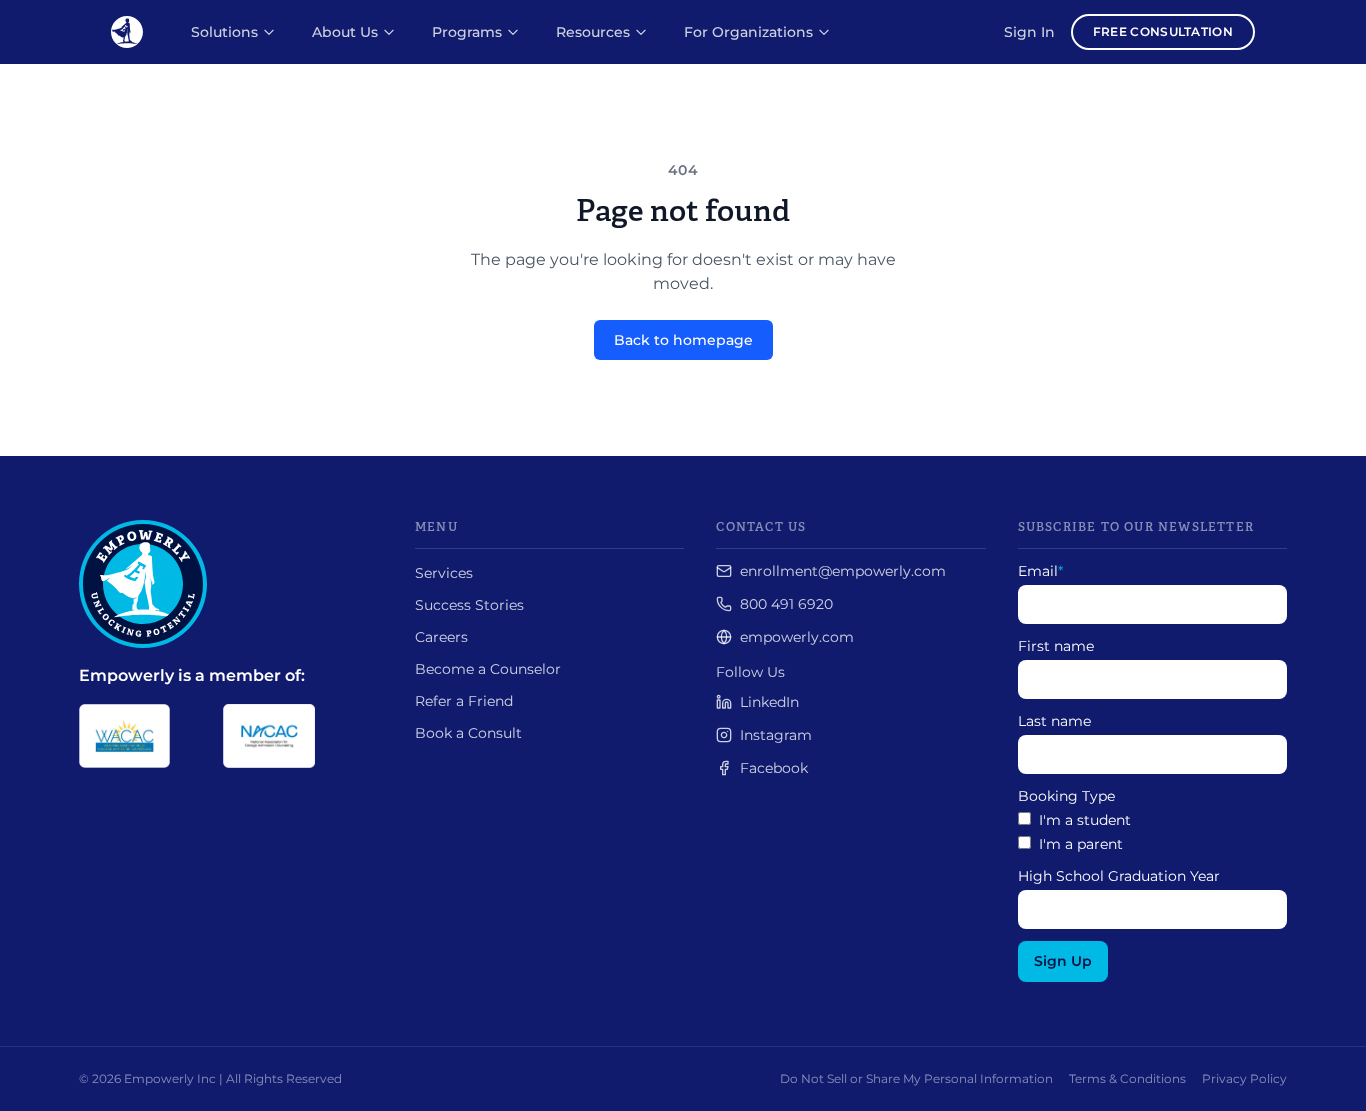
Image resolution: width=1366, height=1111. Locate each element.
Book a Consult (468, 733)
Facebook (774, 768)
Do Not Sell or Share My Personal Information (916, 1078)
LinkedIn (769, 702)
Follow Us (750, 672)
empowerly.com (797, 637)
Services (444, 573)
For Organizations (748, 32)
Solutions (224, 32)
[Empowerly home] (127, 32)
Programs (467, 32)
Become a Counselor (488, 669)
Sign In (1029, 32)
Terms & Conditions (1127, 1078)
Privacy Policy (1244, 1078)
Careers (441, 637)
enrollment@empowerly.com (843, 571)
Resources (593, 32)
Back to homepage (683, 340)
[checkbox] (1152, 832)
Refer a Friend (464, 701)
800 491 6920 (786, 604)
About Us (345, 32)
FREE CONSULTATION (1163, 31)
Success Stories (469, 605)
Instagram (776, 735)
